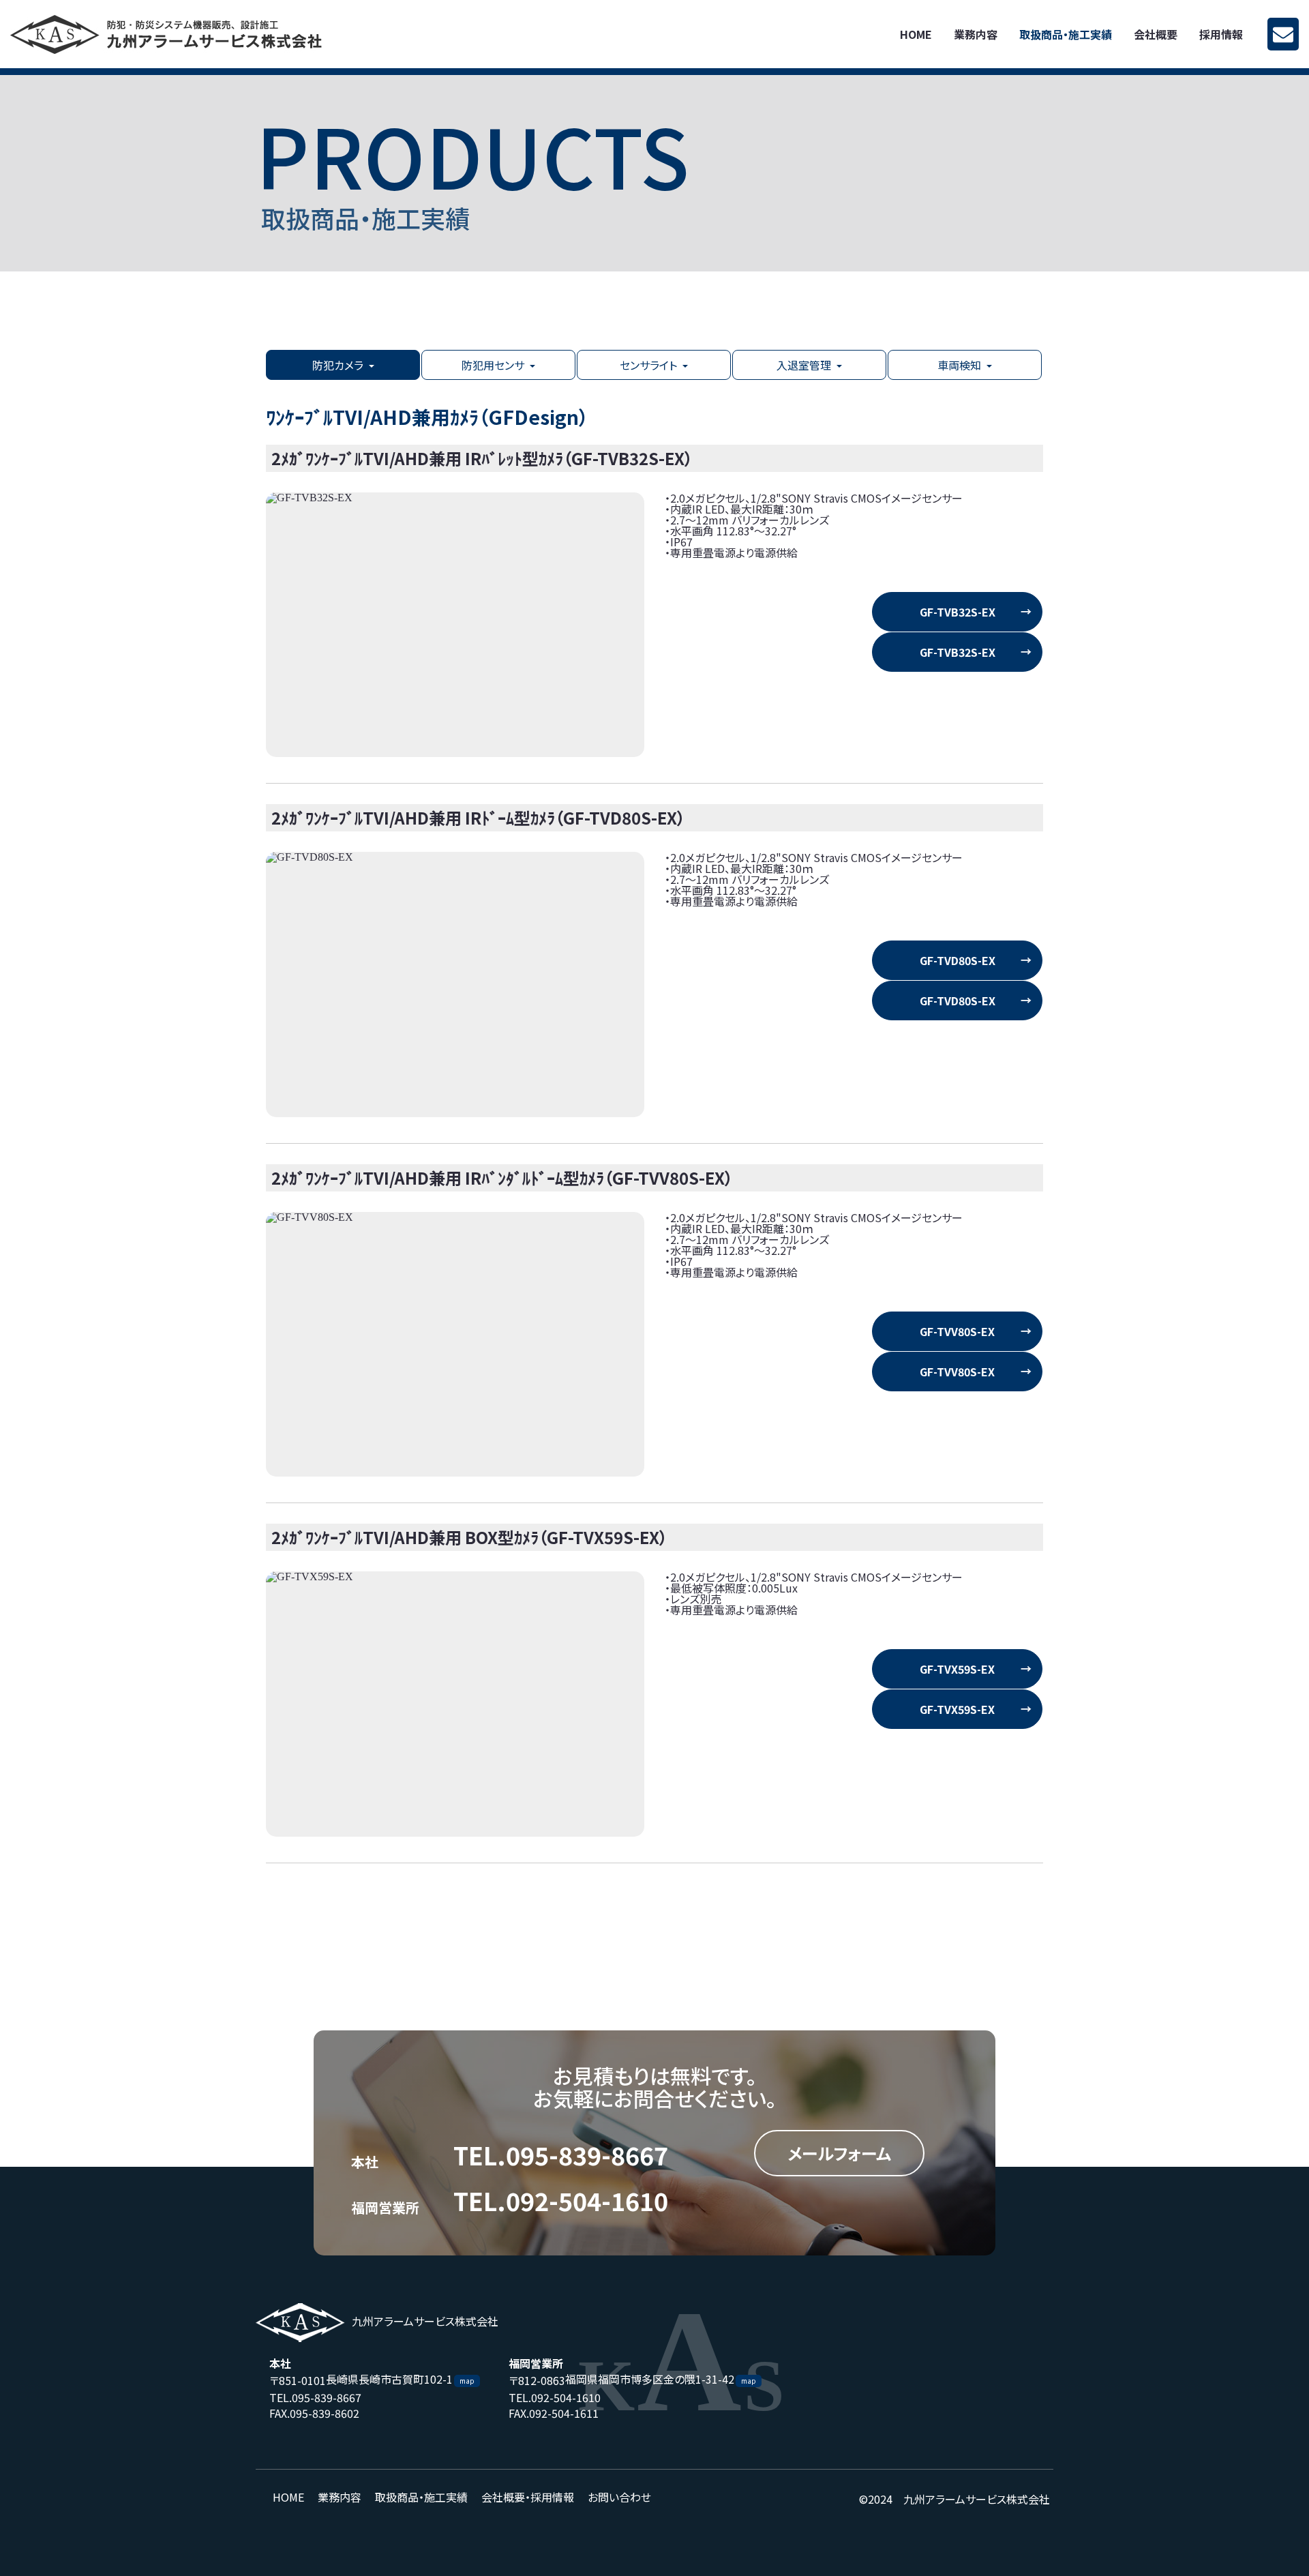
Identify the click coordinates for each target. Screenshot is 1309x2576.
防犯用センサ (493, 365)
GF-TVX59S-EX (957, 1669)
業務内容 (976, 34)
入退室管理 (804, 365)
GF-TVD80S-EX (958, 960)
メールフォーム (839, 2153)
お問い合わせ (619, 2497)
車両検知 (959, 365)
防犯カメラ (338, 365)
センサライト (648, 365)
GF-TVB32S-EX (958, 612)
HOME (916, 34)
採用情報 (1221, 34)
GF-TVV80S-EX (957, 1331)
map (467, 2381)
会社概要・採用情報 (528, 2497)
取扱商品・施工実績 (1066, 34)
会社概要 (1156, 34)
